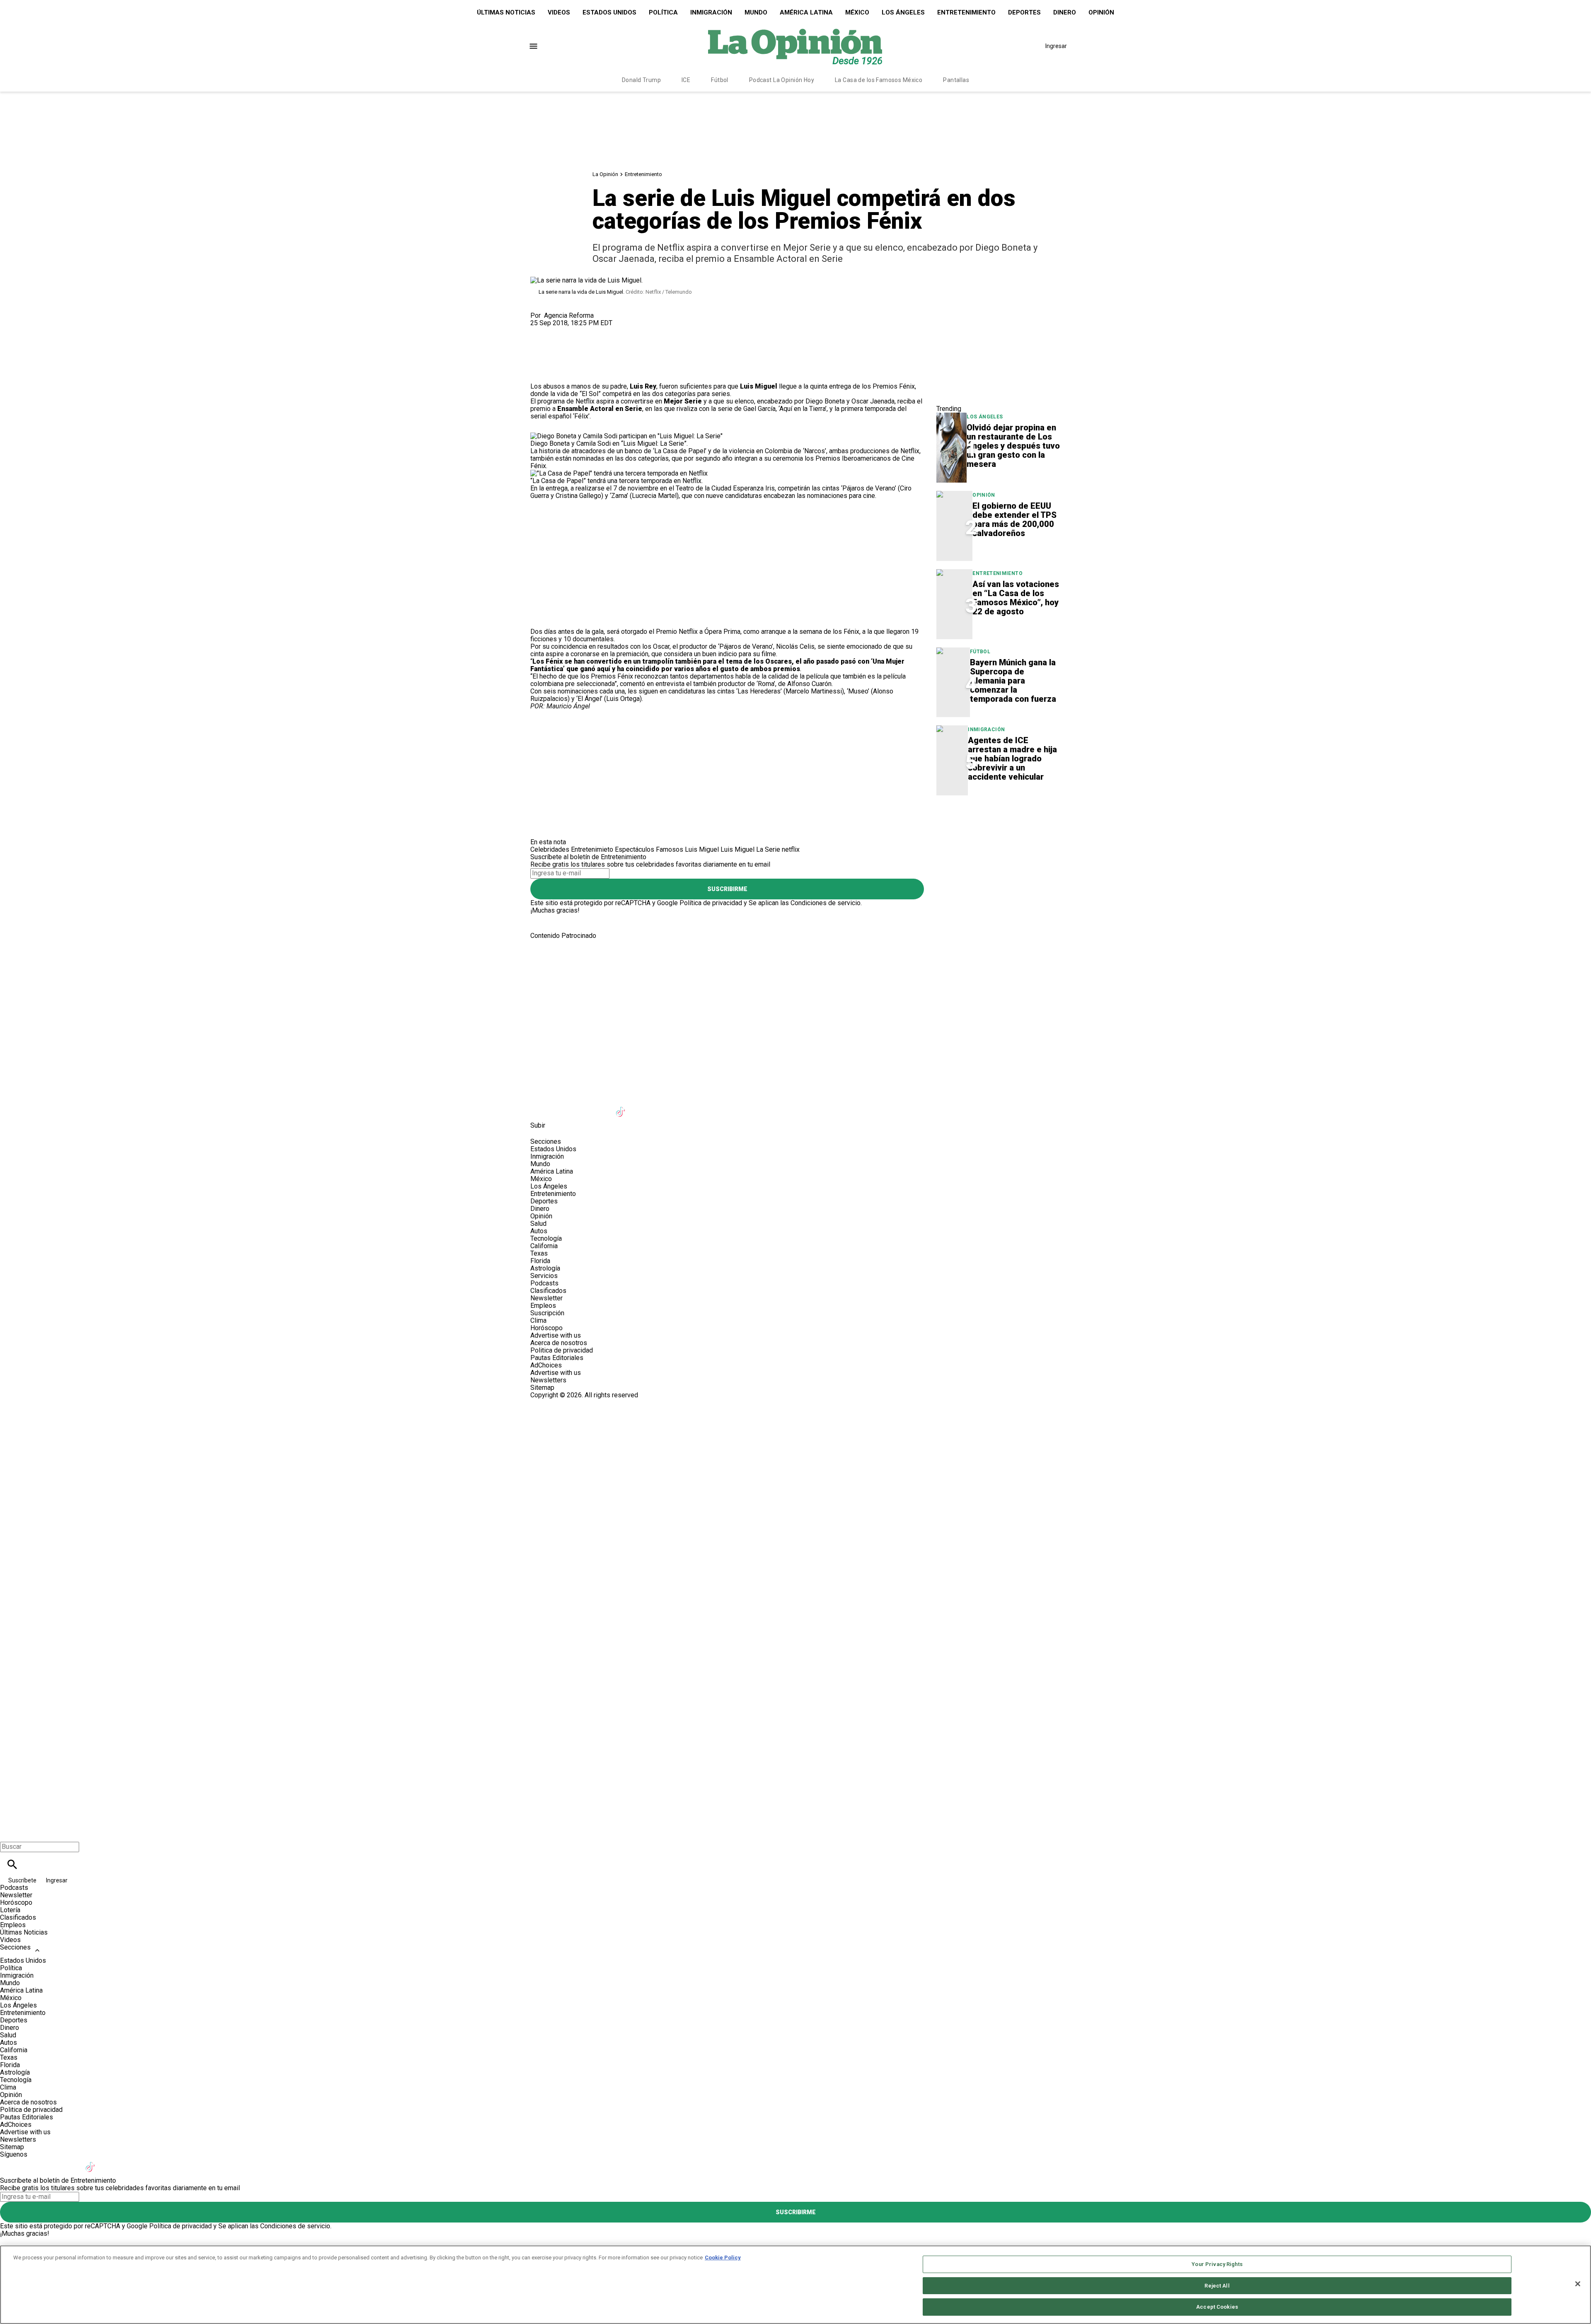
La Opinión (605, 174)
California (544, 1246)
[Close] (1578, 2284)
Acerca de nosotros (559, 1343)
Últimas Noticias (506, 12)
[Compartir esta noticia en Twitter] (581, 330)
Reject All (1217, 2286)
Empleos (543, 1306)
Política (663, 12)
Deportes (1024, 12)
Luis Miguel (702, 849)
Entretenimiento (966, 12)
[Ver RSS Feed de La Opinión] (722, 1107)
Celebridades (550, 849)
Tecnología (546, 1238)
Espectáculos (635, 849)
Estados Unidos (609, 12)
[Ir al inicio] (795, 974)
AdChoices (546, 1365)
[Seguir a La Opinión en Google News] (642, 1107)
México (857, 12)
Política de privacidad (711, 903)
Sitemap (542, 1388)
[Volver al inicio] (795, 1429)
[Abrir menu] (533, 46)
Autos (539, 1231)
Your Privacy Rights (1217, 2264)
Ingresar (1056, 46)
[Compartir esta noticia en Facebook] (561, 330)
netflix (791, 849)
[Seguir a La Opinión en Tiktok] (622, 1107)
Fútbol (720, 80)
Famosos (670, 849)
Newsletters (548, 1380)
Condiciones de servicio (826, 903)
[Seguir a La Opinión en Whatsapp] (683, 1107)
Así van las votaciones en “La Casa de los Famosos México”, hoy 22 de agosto (1016, 598)
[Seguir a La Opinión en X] (561, 1107)
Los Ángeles (903, 12)
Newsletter (546, 1298)
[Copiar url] (550, 355)
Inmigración (711, 12)
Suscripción (547, 1313)
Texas (539, 1253)
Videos (559, 12)
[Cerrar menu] (9, 1832)
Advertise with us (556, 1335)
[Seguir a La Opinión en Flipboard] (662, 1107)
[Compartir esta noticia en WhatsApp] (540, 330)
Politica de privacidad (562, 1350)
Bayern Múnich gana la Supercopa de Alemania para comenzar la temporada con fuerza (1013, 681)
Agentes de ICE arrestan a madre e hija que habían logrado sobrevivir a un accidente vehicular (1012, 759)
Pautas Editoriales (557, 1358)
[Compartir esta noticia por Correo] (601, 330)
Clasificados (548, 1291)
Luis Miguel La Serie (750, 849)
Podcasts (544, 1283)
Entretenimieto (592, 849)
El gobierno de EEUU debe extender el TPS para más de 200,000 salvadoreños (1014, 519)
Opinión (1101, 12)
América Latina (806, 12)
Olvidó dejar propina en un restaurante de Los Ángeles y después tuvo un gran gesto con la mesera (1013, 446)
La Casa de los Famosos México (879, 80)
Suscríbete (23, 1880)
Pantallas (956, 80)
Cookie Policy (723, 2258)
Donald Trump (641, 80)
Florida (540, 1261)
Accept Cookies (1217, 2307)
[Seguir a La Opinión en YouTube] (601, 1107)
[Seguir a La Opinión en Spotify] (703, 1107)
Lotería (10, 1910)
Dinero (1065, 12)
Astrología (545, 1268)
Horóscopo (546, 1328)
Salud (538, 1224)
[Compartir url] (540, 373)
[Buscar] (12, 1864)
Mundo (756, 12)
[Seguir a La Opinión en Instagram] (581, 1107)
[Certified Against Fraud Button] (560, 1402)
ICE (686, 80)
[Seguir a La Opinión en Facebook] (540, 1107)
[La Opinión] (795, 46)
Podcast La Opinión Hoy (782, 80)
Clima (538, 1320)
